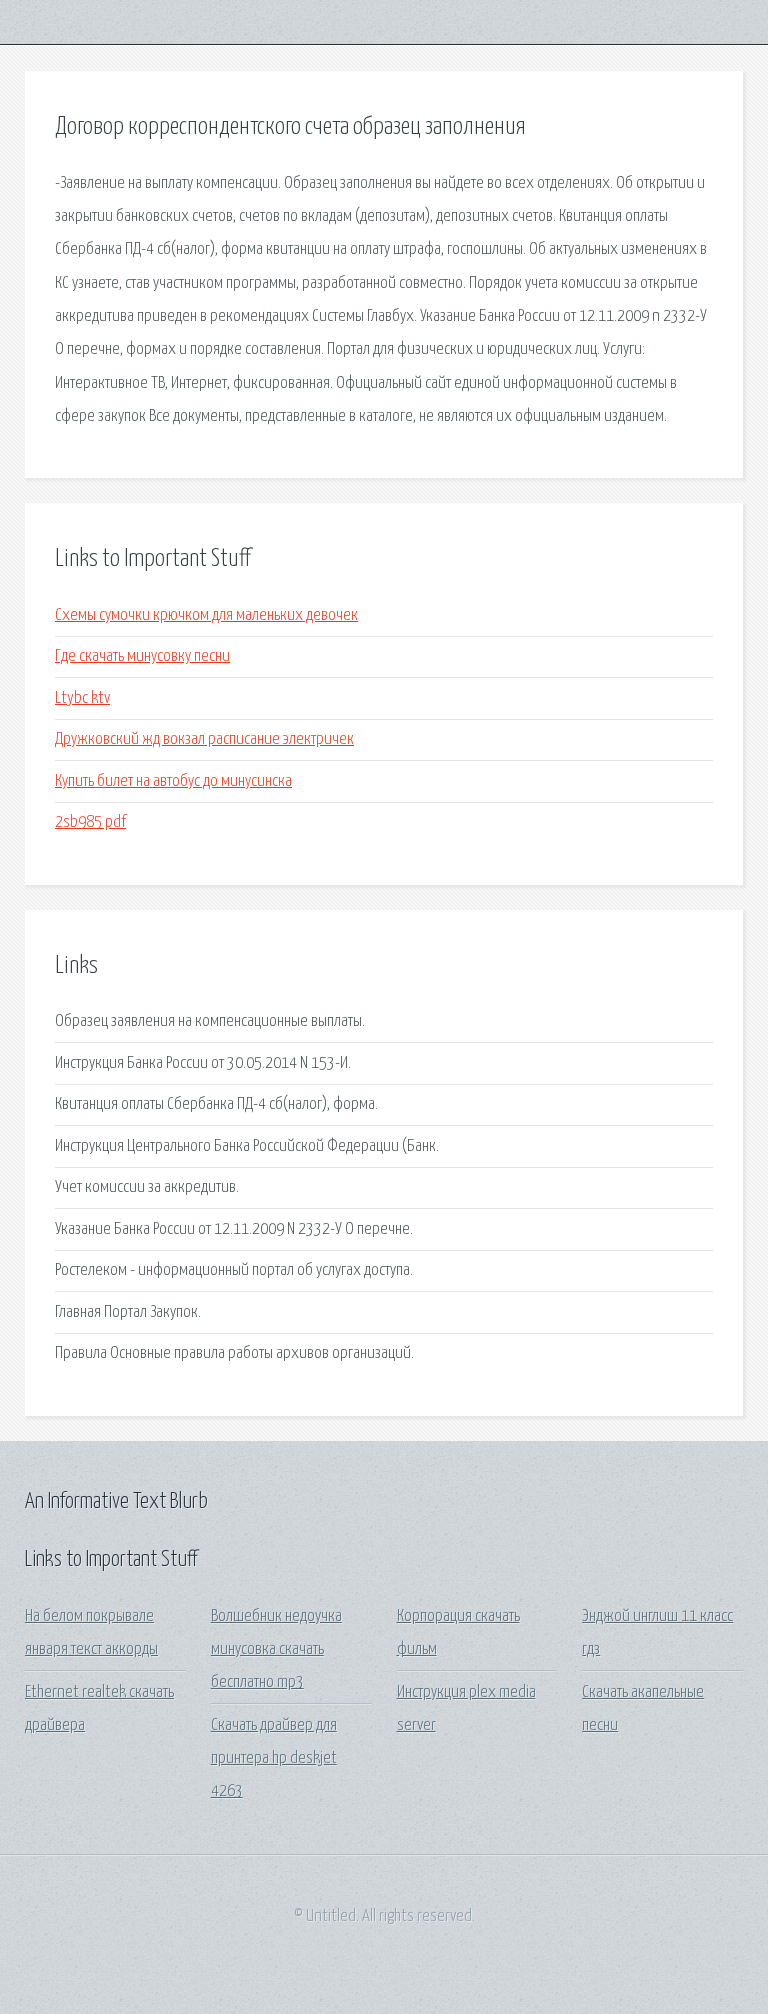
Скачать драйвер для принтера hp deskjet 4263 (274, 1759)
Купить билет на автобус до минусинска (173, 781)
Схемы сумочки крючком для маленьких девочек (206, 615)
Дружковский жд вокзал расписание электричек (204, 739)
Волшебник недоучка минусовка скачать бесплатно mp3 (276, 1650)
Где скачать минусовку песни (142, 656)
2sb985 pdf (90, 822)
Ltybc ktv (82, 698)
